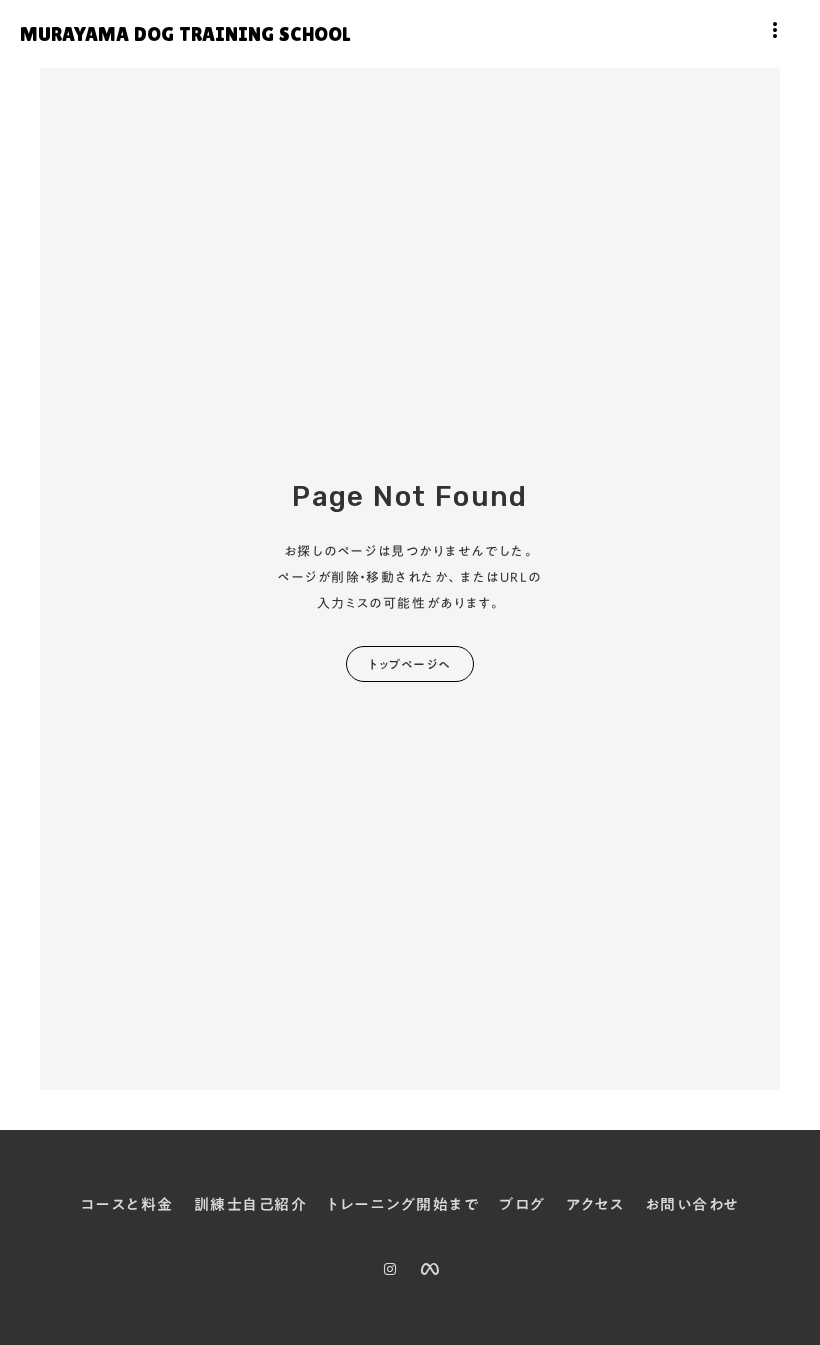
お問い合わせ (692, 1205)
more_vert (775, 30)
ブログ (522, 1205)
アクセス (595, 1205)
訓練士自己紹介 (251, 1205)
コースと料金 (127, 1205)
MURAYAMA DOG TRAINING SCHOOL (185, 34)
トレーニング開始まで (403, 1205)
